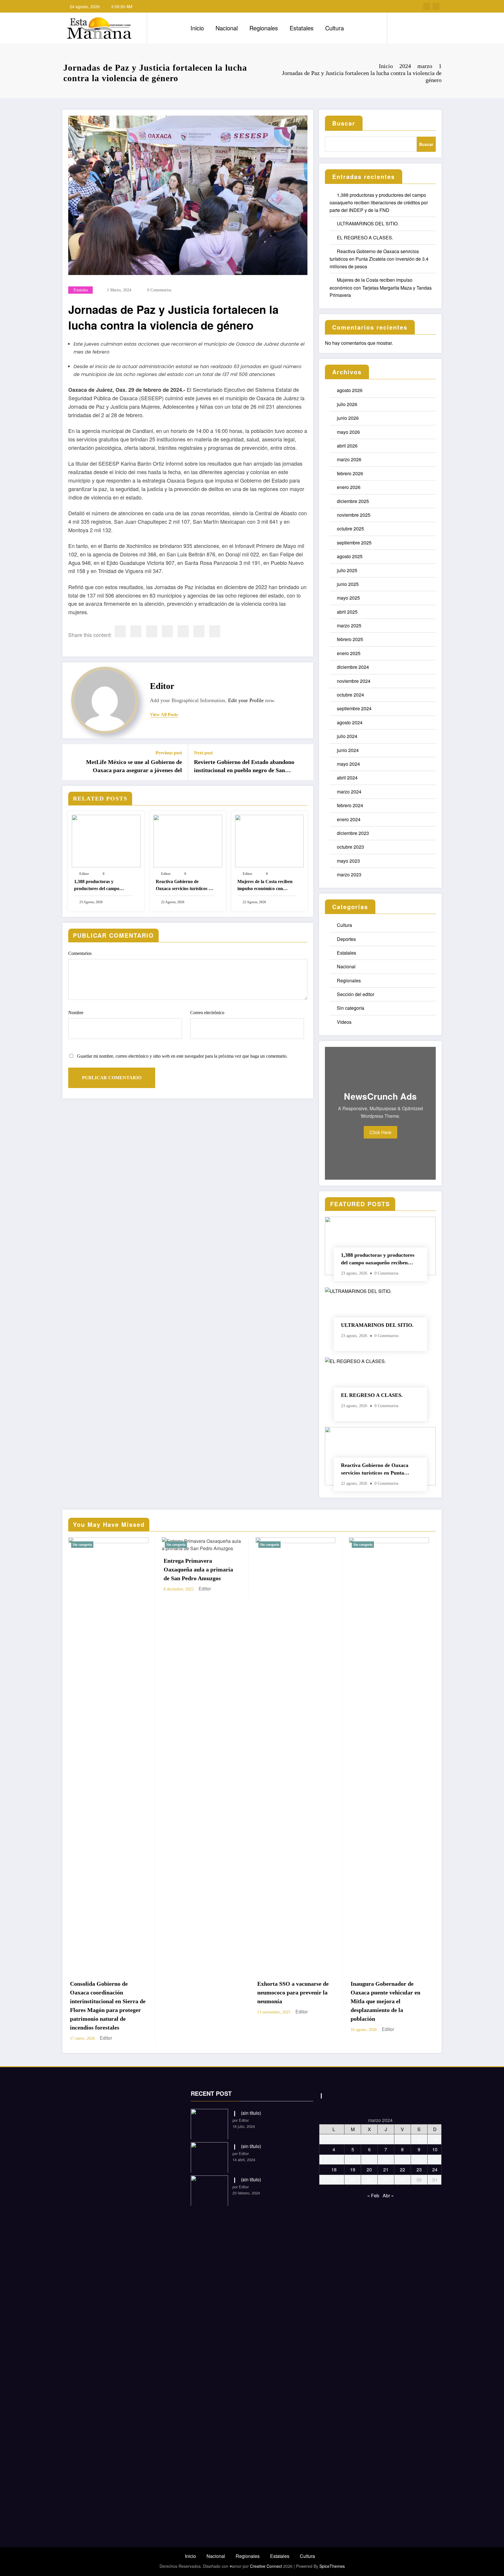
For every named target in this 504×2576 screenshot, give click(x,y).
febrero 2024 (350, 805)
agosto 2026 (350, 390)
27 (369, 2171)
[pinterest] (183, 631)
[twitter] (136, 631)
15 (402, 2151)
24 (435, 2161)
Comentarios (80, 953)
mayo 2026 (348, 432)
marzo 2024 (349, 792)
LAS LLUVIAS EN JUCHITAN (374, 1988)
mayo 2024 (348, 764)
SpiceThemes (332, 2557)
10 (435, 2141)
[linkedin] (152, 631)
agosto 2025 (350, 556)
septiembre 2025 (354, 543)
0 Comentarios (159, 290)
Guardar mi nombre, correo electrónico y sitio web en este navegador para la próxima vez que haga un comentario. (182, 1056)
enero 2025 (349, 653)
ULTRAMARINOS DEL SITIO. (368, 223)
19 (353, 2161)
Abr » (388, 2187)
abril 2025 (347, 612)
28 (386, 2171)
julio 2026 (347, 404)
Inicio (197, 28)
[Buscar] (398, 28)
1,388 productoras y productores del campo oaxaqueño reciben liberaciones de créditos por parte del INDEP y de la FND (103, 886)
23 (419, 2161)
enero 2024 (349, 819)
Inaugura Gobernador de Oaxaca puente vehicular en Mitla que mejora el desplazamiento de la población (198, 2001)
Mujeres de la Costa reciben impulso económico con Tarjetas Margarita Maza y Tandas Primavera (265, 886)
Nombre (76, 1013)
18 (334, 2161)
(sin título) (251, 2104)
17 (435, 2151)
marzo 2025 (349, 625)
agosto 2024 (350, 722)
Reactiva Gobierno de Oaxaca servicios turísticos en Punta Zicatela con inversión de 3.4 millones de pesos (184, 886)
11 (334, 2151)
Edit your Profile (246, 700)
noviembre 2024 (354, 681)
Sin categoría (351, 1008)
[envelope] (167, 631)
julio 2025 (347, 570)
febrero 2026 (350, 473)
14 (386, 2151)
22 (402, 2161)
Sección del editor (356, 994)
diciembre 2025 (353, 501)
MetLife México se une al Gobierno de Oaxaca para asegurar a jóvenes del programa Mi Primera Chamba (134, 767)
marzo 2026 (349, 459)
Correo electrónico (207, 1013)
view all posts (164, 715)
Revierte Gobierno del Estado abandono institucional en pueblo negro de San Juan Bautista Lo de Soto (244, 767)
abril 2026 (347, 446)
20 (369, 2161)
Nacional (227, 28)
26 (353, 2171)
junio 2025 (348, 584)
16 (419, 2151)
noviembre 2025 (354, 515)
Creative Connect (266, 2557)
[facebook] (120, 631)
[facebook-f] (427, 6)
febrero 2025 (350, 639)
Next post (203, 753)
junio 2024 (348, 750)
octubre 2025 (350, 529)
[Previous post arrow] (71, 762)
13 (369, 2151)
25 (334, 2171)
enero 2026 (349, 487)
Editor (162, 686)
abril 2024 (347, 778)
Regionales (264, 28)
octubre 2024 (350, 695)
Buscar (344, 123)
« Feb (373, 2187)
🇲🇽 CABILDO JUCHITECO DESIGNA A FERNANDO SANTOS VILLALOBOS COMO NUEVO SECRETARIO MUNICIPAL (294, 2001)
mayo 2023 (348, 861)
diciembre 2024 (353, 667)
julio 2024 (347, 736)
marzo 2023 (349, 874)
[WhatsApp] (199, 631)
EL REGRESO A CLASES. (365, 237)
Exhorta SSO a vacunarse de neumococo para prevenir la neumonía (106, 1992)
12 (353, 2151)
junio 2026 (348, 418)
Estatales (302, 28)
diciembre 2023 (353, 833)
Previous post (169, 753)
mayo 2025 (348, 598)
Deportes (346, 939)
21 (386, 2161)
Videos (344, 1022)
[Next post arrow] (305, 762)
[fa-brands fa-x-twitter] (436, 6)
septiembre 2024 (354, 708)
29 (402, 2171)
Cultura (335, 28)
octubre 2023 (350, 847)
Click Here (380, 1132)
